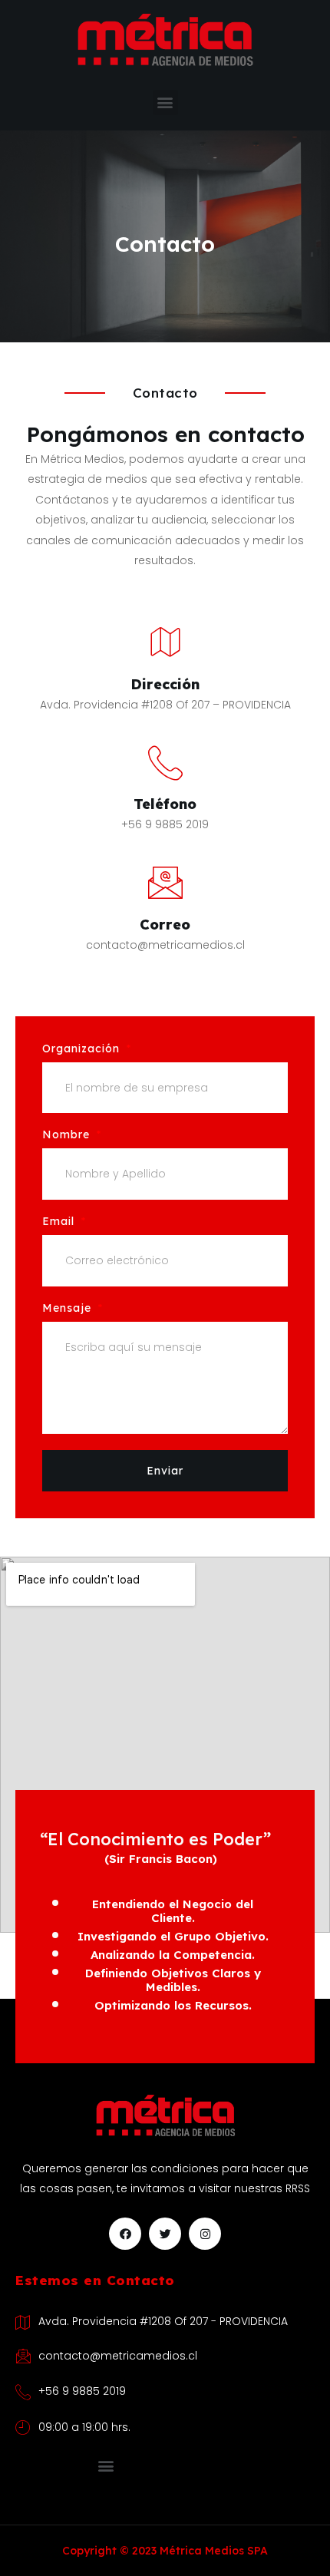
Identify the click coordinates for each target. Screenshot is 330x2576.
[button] (165, 102)
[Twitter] (165, 2234)
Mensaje (69, 1309)
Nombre (68, 1135)
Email (60, 1222)
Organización (83, 1049)
